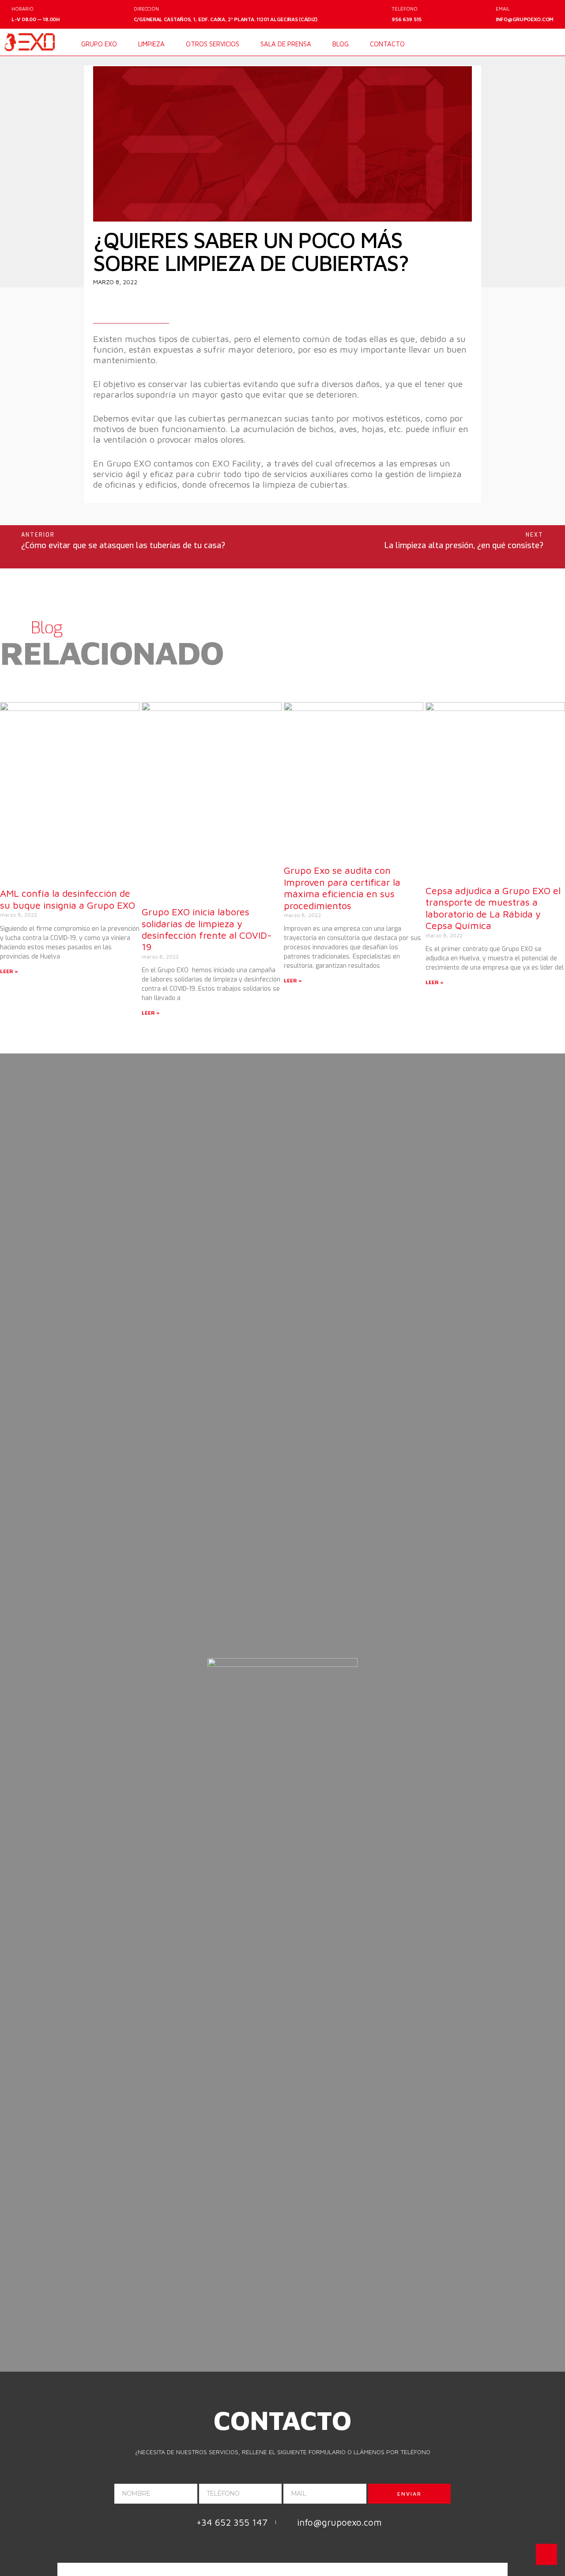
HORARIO (23, 9)
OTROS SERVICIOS (213, 44)
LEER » (9, 971)
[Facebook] (519, 43)
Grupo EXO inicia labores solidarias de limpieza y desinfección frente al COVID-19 (207, 929)
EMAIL (503, 9)
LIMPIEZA (151, 44)
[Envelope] (552, 43)
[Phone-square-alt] (339, 1730)
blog (341, 44)
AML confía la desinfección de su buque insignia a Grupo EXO (68, 899)
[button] (553, 78)
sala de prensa (286, 44)
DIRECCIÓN (146, 9)
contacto (387, 44)
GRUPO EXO (99, 44)
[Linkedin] (535, 43)
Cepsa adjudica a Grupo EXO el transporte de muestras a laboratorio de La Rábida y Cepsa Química (493, 908)
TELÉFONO (405, 9)
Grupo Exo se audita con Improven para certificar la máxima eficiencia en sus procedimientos (342, 888)
